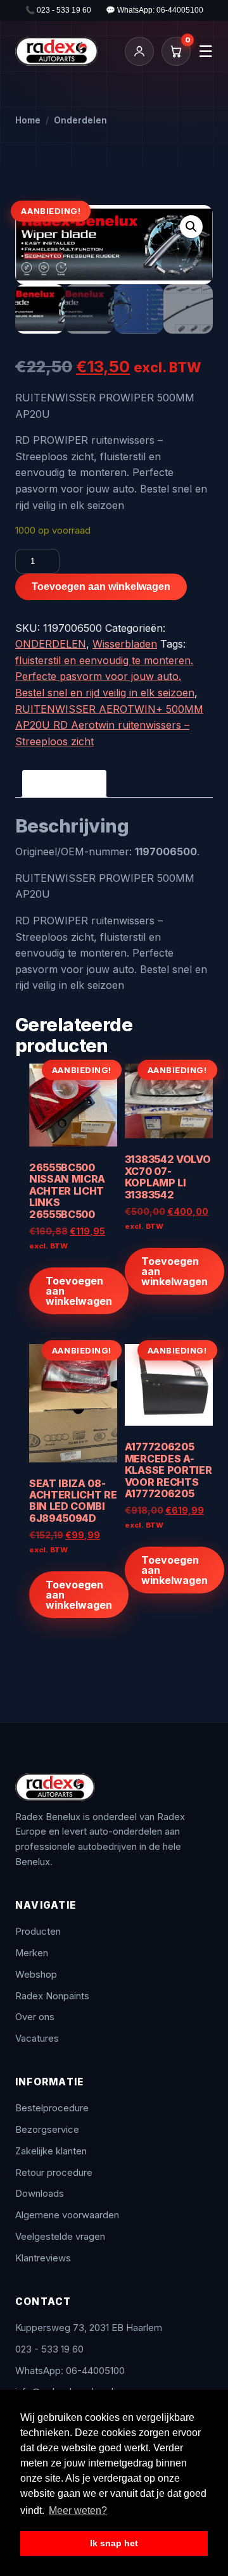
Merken (32, 1953)
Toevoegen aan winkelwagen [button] (79, 1291)
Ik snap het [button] (114, 2543)
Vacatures (37, 2039)
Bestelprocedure (52, 2108)
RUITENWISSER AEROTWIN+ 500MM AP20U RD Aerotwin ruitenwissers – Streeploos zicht (109, 725)
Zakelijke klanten (51, 2151)
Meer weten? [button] (78, 2510)
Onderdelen (80, 120)
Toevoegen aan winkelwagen (101, 587)
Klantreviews (43, 2258)
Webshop (36, 1975)
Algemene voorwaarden (67, 2215)
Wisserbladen (125, 644)
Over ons (35, 2017)
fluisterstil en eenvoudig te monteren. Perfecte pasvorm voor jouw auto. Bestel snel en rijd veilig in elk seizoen (105, 676)
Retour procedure (54, 2173)
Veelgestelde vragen (60, 2237)
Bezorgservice (47, 2130)
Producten (38, 1932)
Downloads (40, 2194)
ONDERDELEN (51, 644)
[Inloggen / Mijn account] (139, 51)
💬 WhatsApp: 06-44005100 (155, 10)
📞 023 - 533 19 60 (58, 10)
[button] (191, 227)
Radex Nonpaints (52, 1996)
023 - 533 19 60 (49, 2349)
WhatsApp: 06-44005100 (70, 2371)
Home (28, 120)
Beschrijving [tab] (64, 783)
